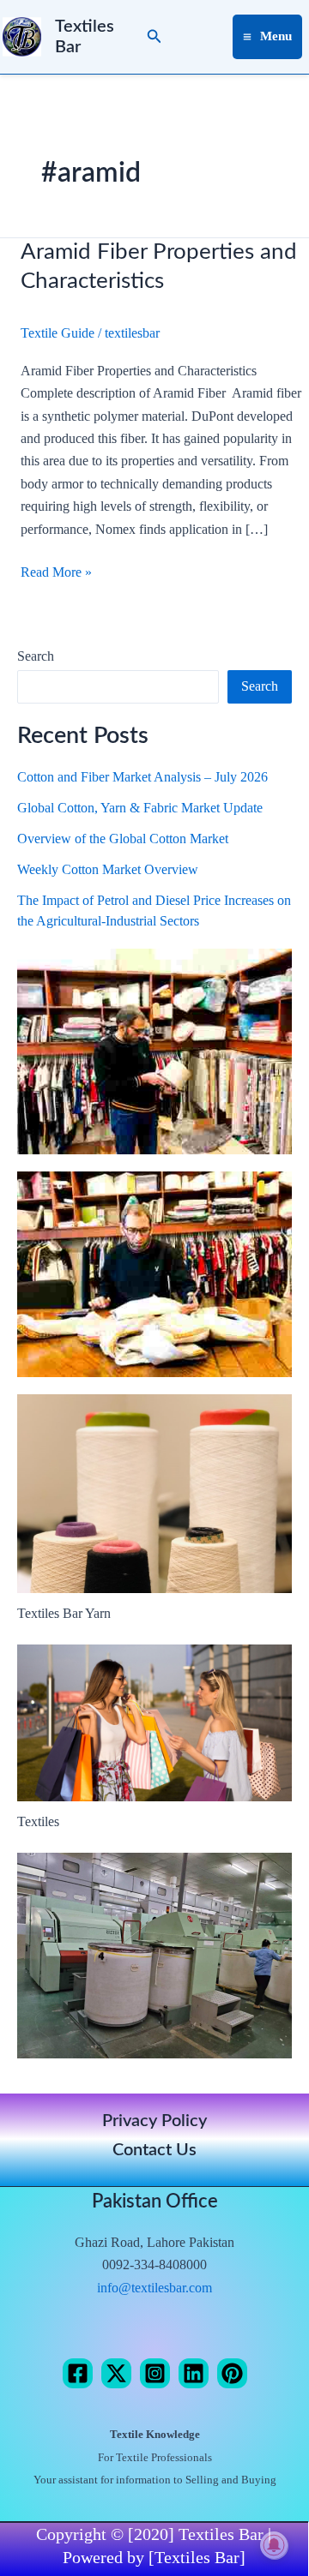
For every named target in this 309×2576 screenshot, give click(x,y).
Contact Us (154, 2150)
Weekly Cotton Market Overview (108, 869)
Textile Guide (58, 333)
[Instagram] (155, 2373)
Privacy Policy (154, 2121)
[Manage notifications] (274, 2545)
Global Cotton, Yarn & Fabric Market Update (140, 808)
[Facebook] (78, 2373)
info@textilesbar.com (154, 2288)
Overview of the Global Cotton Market (123, 839)
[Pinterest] (232, 2373)
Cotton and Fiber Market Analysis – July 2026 (142, 777)
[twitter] (116, 2373)
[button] (154, 37)
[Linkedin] (194, 2373)
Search (36, 656)
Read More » (56, 570)
